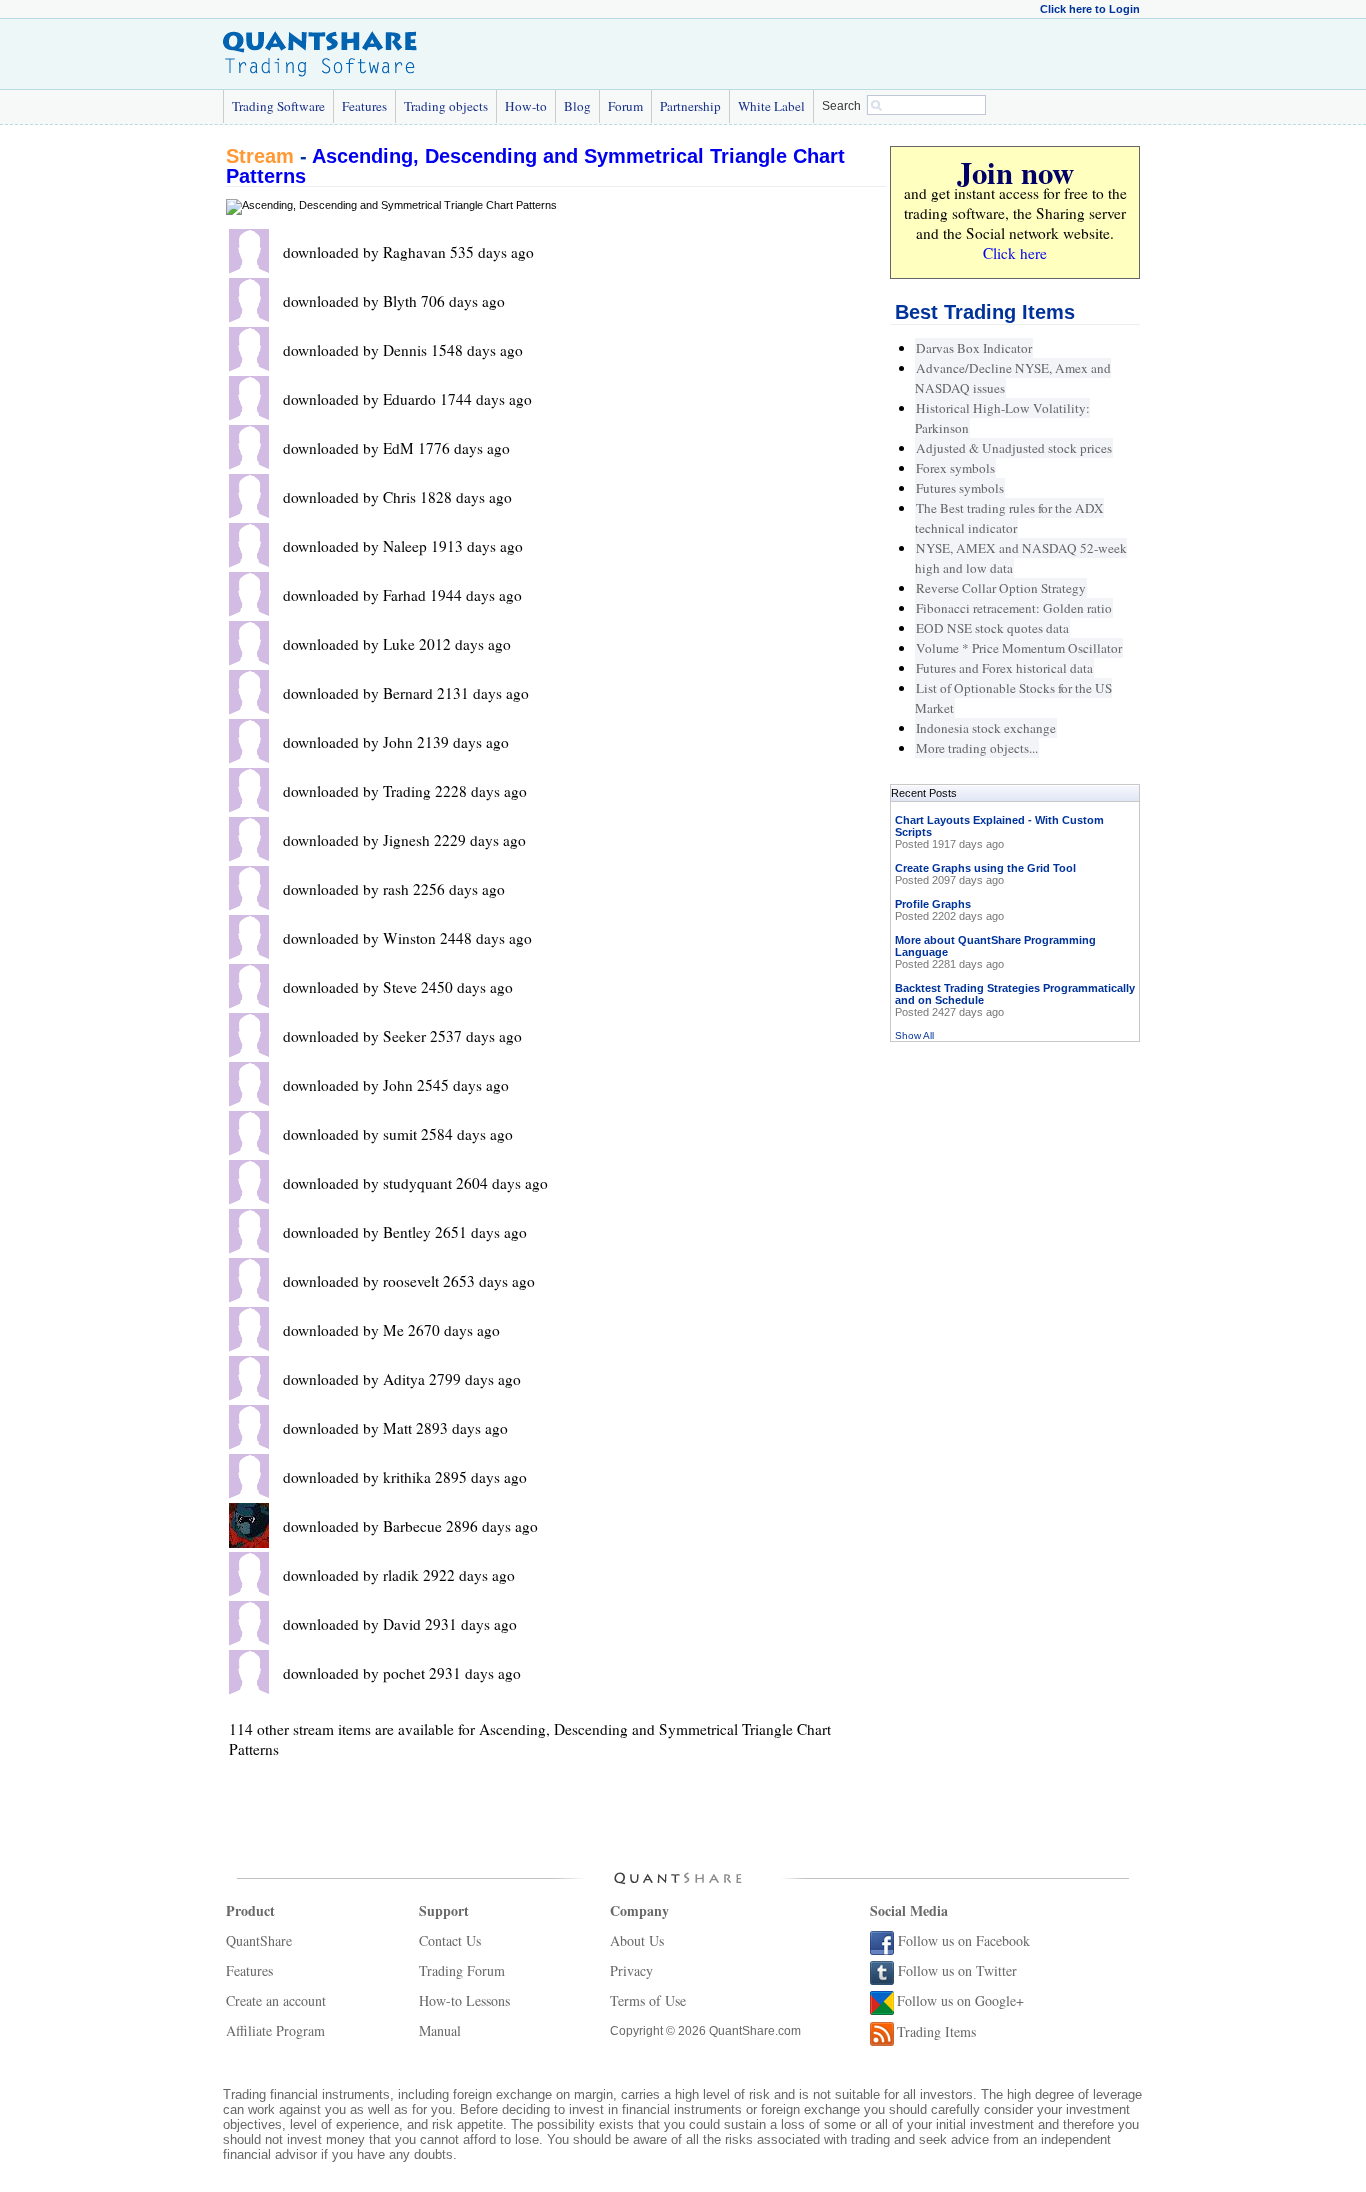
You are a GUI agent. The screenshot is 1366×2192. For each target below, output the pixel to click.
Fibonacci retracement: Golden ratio (1014, 608)
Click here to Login (1090, 9)
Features (364, 106)
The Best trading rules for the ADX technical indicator (1009, 518)
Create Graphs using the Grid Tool (985, 868)
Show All (914, 1035)
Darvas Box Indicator (974, 348)
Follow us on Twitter (957, 1970)
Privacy (631, 1970)
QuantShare (259, 1940)
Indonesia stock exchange (986, 728)
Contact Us (450, 1940)
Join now (1015, 172)
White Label (771, 106)
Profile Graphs (933, 904)
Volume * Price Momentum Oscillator (1019, 648)
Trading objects (446, 106)
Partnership (690, 106)
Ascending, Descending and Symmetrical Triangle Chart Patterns (535, 166)
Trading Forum (462, 1970)
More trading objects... (977, 748)
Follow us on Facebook (964, 1940)
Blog (577, 106)
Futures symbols (960, 488)
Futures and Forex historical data (1004, 668)
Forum (625, 106)
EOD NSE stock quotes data (992, 628)
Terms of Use (648, 2000)
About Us (637, 1940)
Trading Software (278, 106)
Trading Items (936, 2031)
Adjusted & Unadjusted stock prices (1014, 448)
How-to (526, 106)
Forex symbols (955, 468)
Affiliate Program (275, 2030)
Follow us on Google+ (960, 2000)
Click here (1015, 253)
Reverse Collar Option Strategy (1001, 588)
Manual (440, 2030)
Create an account (276, 2000)
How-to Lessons (464, 2000)
